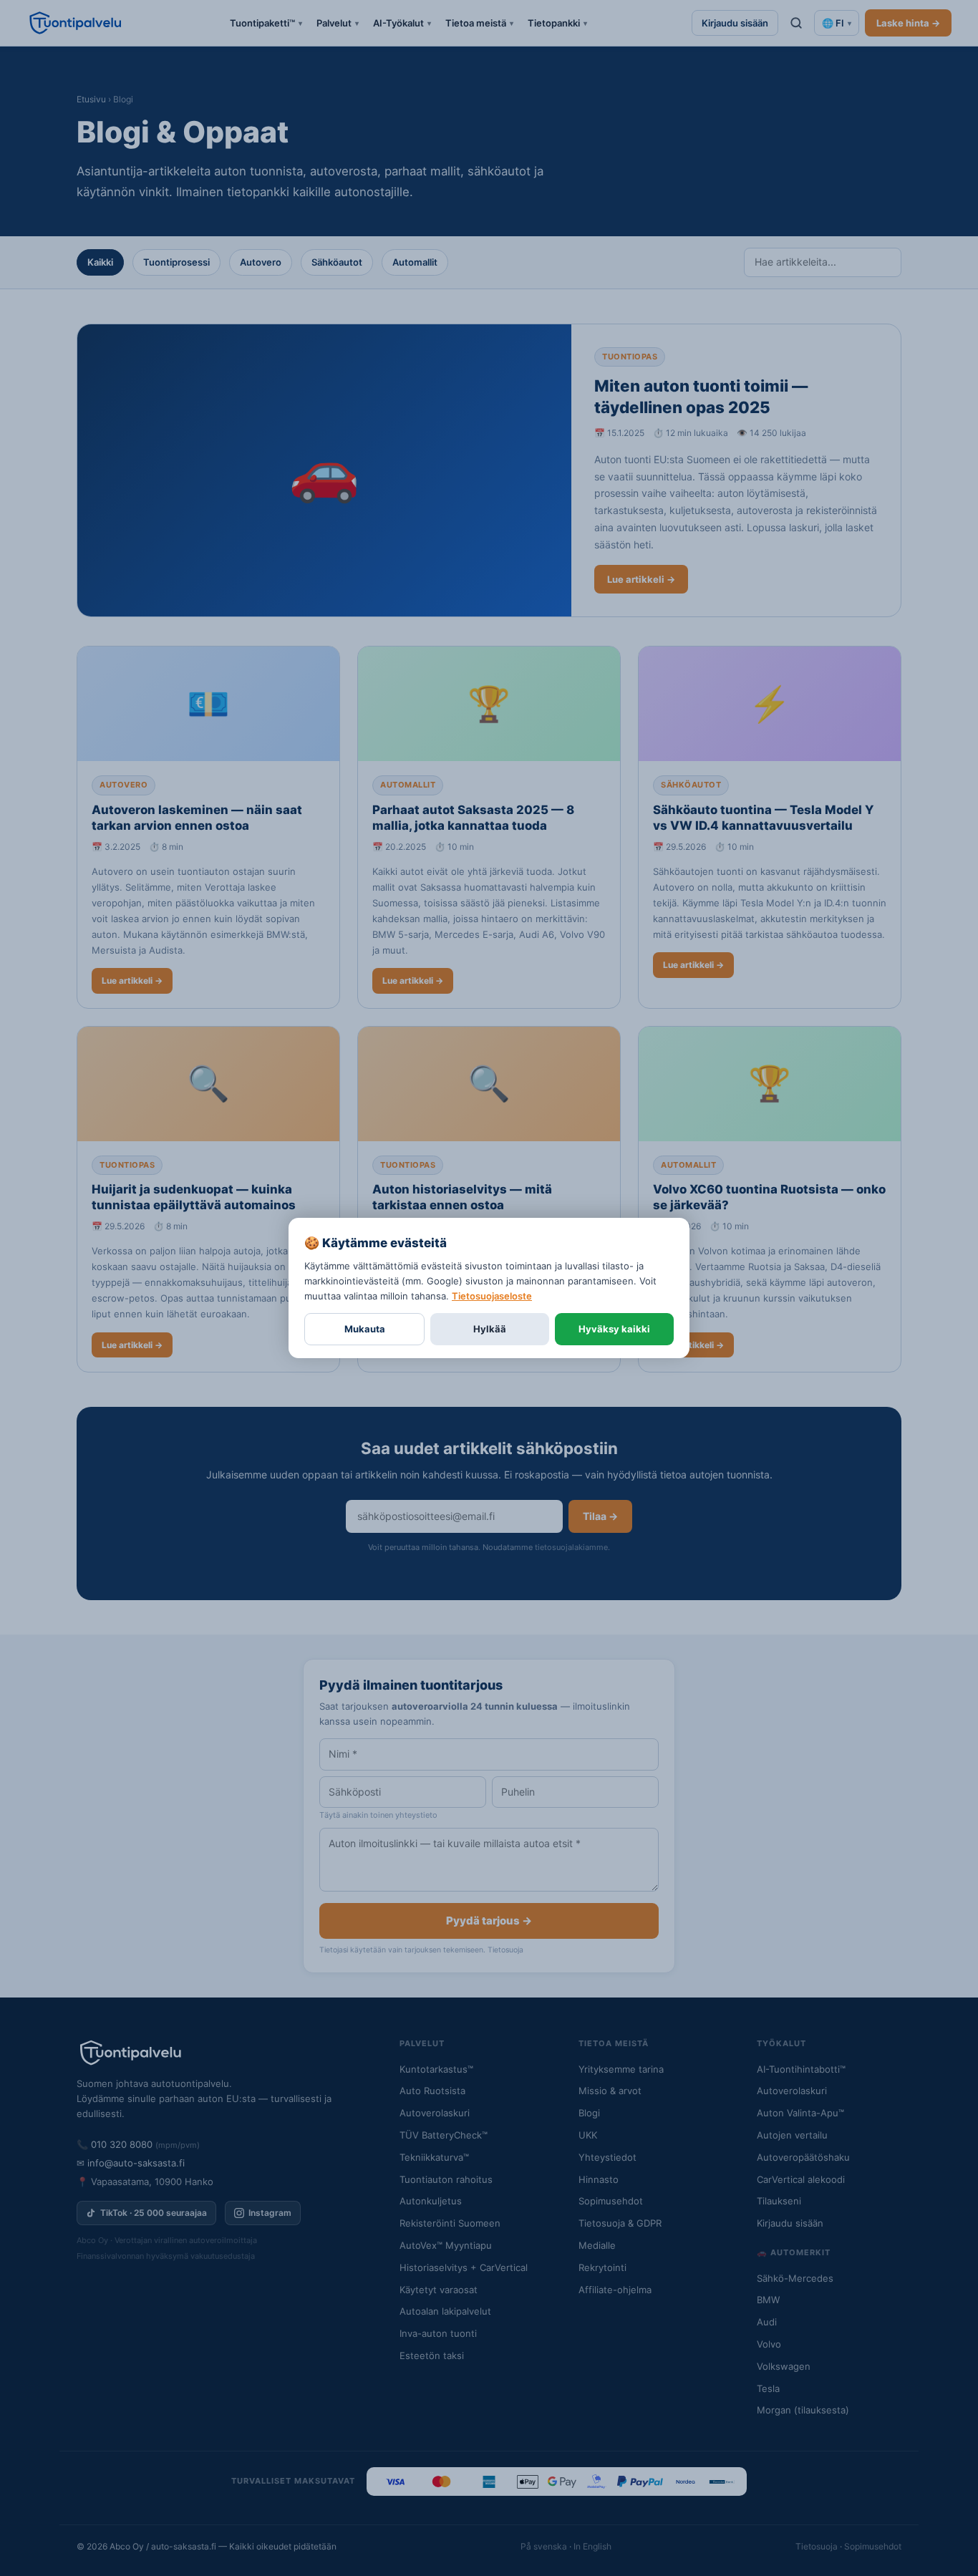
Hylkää (490, 1329)
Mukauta (365, 1329)
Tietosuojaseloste (492, 1296)
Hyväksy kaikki (614, 1329)
